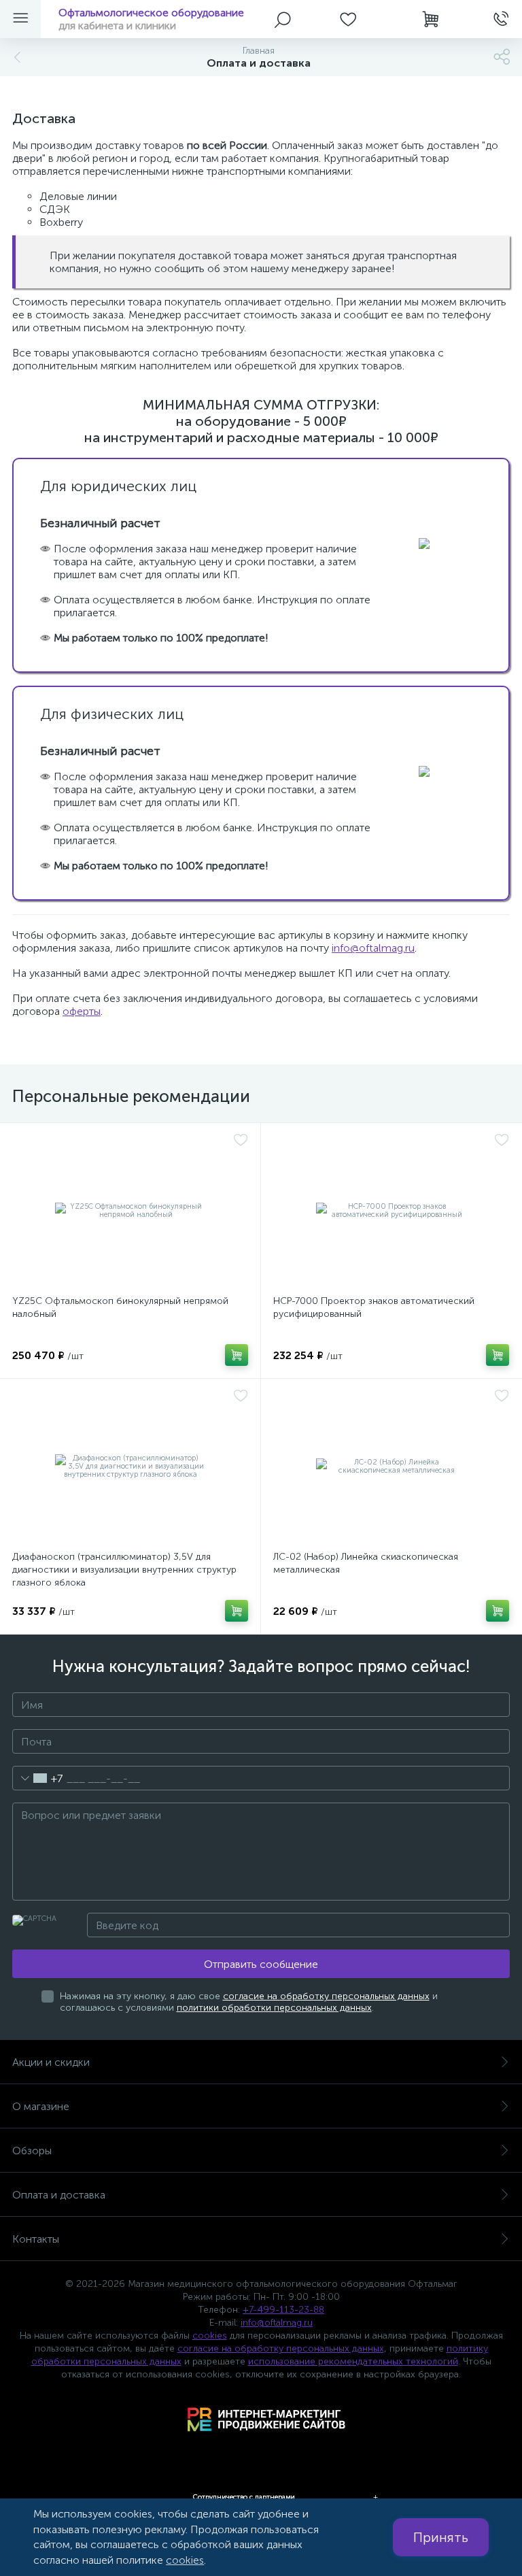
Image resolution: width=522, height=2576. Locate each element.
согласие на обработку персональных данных (326, 1996)
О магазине (41, 2106)
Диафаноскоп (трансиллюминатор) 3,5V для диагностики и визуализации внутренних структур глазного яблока (124, 1570)
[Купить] (237, 1355)
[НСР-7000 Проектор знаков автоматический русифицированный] (391, 1211)
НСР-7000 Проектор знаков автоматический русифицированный (374, 1307)
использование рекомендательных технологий (353, 2361)
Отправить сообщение (261, 1964)
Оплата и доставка (59, 2195)
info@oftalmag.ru (373, 948)
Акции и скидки (51, 2062)
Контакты (36, 2239)
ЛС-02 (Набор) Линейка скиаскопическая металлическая (366, 1563)
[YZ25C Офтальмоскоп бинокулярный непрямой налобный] (130, 1211)
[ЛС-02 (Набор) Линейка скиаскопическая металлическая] (391, 1467)
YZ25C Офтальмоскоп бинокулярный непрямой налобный (120, 1307)
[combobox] (38, 1778)
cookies (210, 2336)
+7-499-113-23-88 (283, 2310)
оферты (82, 1011)
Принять (441, 2537)
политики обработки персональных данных (274, 2008)
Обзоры (32, 2151)
